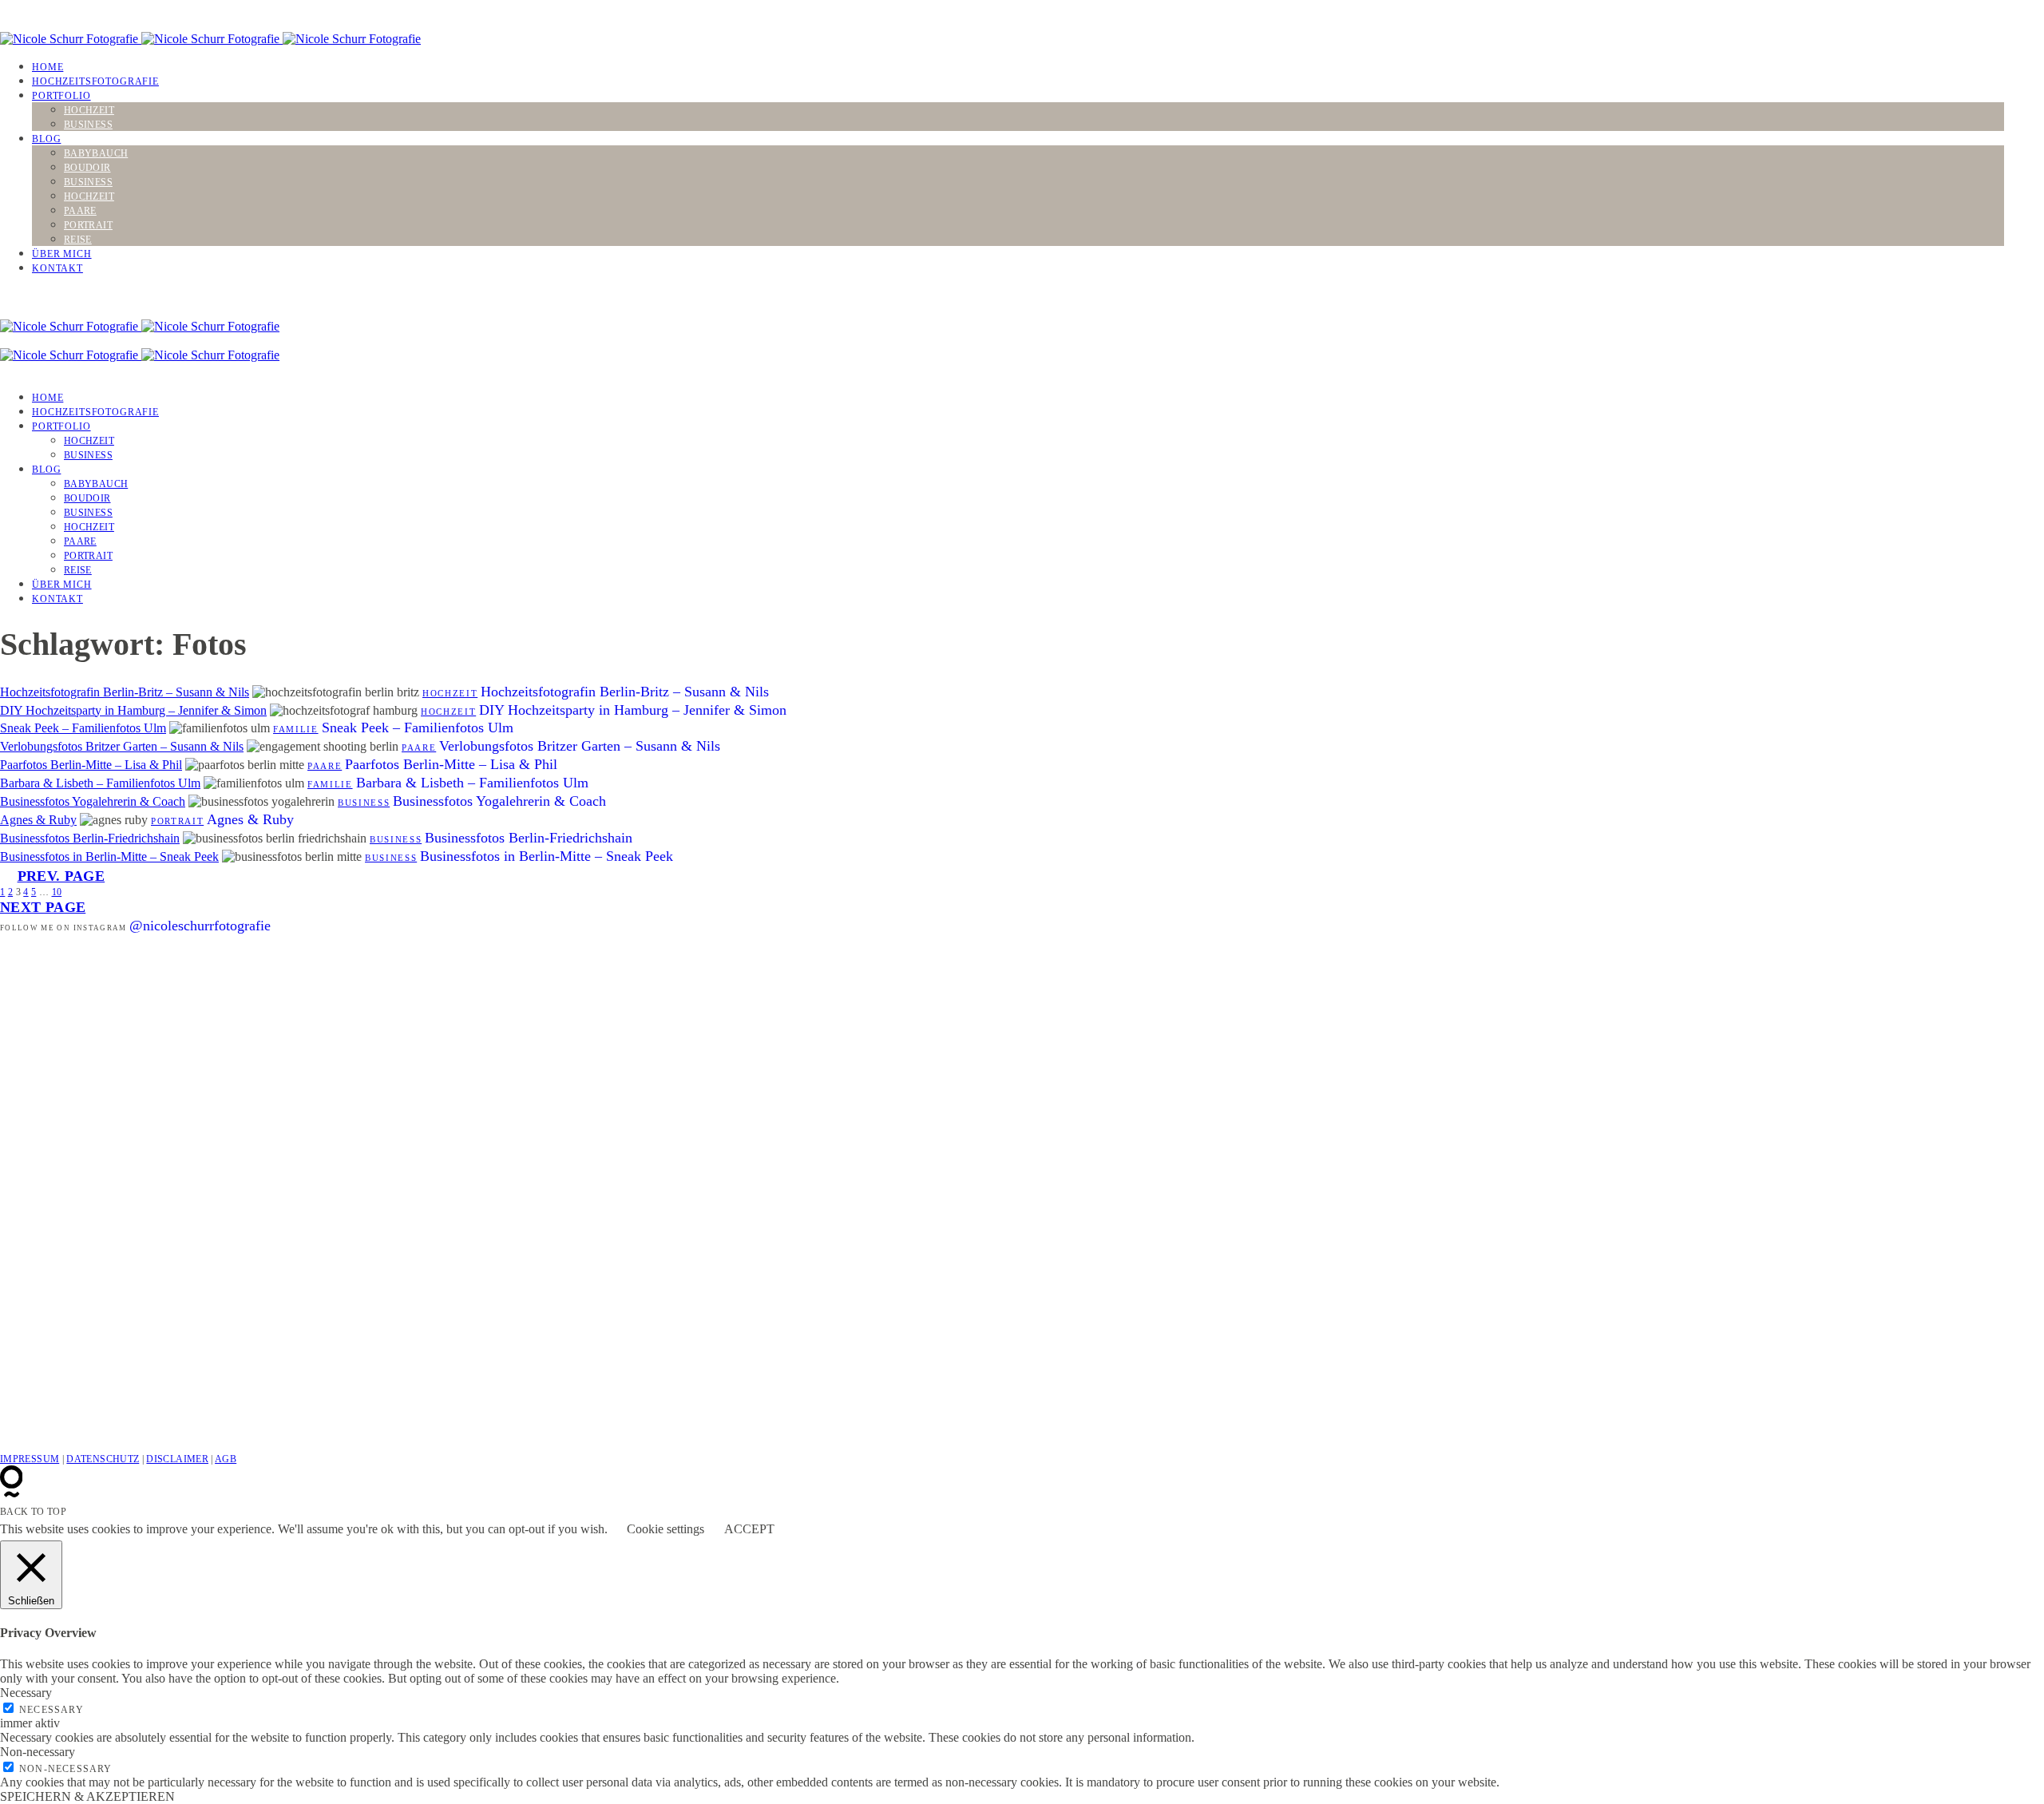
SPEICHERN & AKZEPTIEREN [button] (87, 1796)
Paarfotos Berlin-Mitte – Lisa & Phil (91, 765)
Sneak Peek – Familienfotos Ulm (83, 728)
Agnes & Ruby (38, 820)
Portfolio (61, 96)
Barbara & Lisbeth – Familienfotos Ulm (100, 783)
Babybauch (96, 153)
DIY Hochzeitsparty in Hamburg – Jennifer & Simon (133, 710)
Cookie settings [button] (665, 1529)
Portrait (88, 225)
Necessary (51, 1710)
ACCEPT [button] (749, 1529)
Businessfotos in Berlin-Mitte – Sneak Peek (109, 856)
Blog (46, 139)
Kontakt (57, 268)
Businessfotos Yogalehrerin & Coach (93, 801)
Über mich (62, 254)
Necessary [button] (26, 1693)
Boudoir (87, 168)
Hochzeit (89, 110)
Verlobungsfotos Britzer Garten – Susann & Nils (122, 746)
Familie (296, 729)
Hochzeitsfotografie (95, 81)
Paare (80, 211)
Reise (78, 240)
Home (48, 67)
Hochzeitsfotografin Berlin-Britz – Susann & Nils (125, 692)
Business (88, 125)
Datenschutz (103, 1459)
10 (57, 892)
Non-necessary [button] (38, 1752)
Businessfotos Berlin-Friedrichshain (90, 838)
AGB (226, 1459)
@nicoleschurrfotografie (200, 926)
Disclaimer (177, 1459)
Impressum (30, 1459)
